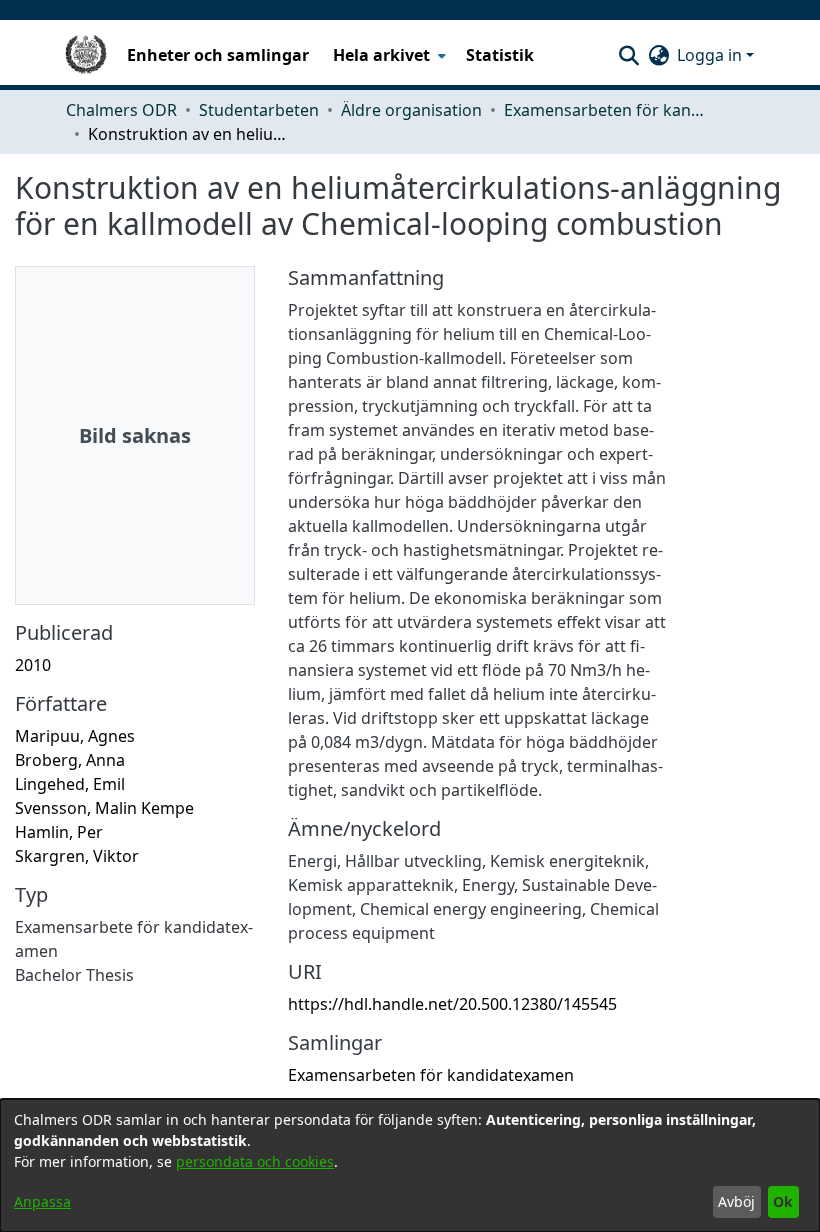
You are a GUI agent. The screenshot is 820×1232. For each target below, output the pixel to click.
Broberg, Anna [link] (70, 760)
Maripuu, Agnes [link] (75, 736)
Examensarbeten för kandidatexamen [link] (604, 110)
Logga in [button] (711, 55)
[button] (628, 55)
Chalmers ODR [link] (121, 110)
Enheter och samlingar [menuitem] (218, 55)
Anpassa (42, 1201)
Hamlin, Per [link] (59, 832)
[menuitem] (387, 55)
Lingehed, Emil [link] (70, 784)
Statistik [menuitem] (500, 55)
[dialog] (410, 1165)
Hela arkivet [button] (381, 55)
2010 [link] (33, 665)
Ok (783, 1201)
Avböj (736, 1201)
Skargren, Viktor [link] (77, 856)
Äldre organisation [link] (411, 110)
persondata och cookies (255, 1161)
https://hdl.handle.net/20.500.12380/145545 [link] (452, 1004)
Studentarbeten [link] (259, 110)
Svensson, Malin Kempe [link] (104, 808)
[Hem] (86, 55)
